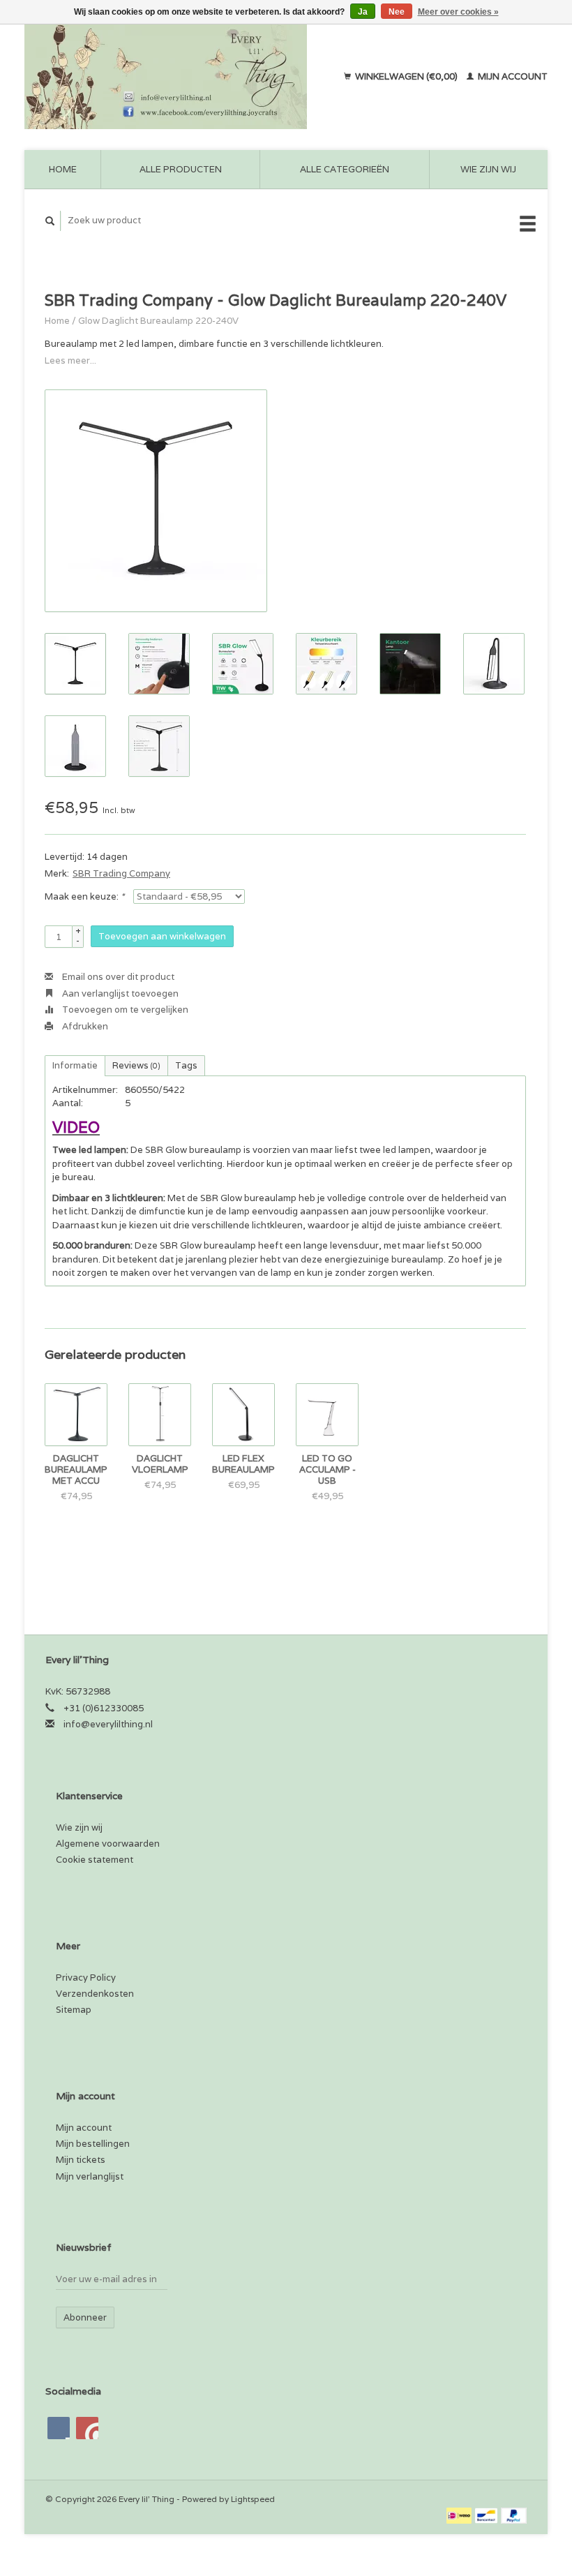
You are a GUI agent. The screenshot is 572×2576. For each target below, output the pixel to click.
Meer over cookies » (458, 12)
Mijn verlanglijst (90, 2176)
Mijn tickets (81, 2160)
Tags (186, 1065)
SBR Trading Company (121, 873)
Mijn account (512, 76)
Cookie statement (95, 1860)
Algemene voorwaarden (108, 1844)
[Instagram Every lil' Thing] (87, 2428)
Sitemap (74, 2010)
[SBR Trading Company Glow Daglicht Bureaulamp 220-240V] (156, 501)
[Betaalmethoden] (460, 2515)
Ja (363, 12)
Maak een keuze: (84, 896)
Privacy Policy (86, 1978)
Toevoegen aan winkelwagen (162, 936)
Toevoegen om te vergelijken (124, 1010)
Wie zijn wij (488, 169)
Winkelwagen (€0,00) (406, 76)
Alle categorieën (345, 169)
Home (63, 169)
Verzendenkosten (95, 1994)
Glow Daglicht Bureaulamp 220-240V (158, 321)
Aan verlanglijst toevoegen (119, 993)
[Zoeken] (50, 221)
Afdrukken (84, 1026)
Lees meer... (70, 360)
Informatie (75, 1065)
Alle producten (181, 169)
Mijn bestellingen (93, 2144)
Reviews (136, 1065)
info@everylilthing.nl (108, 1724)
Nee (397, 12)
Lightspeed (253, 2499)
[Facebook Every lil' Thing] (59, 2428)
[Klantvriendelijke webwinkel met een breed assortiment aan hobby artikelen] (176, 77)
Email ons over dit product (117, 977)
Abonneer (85, 2317)
